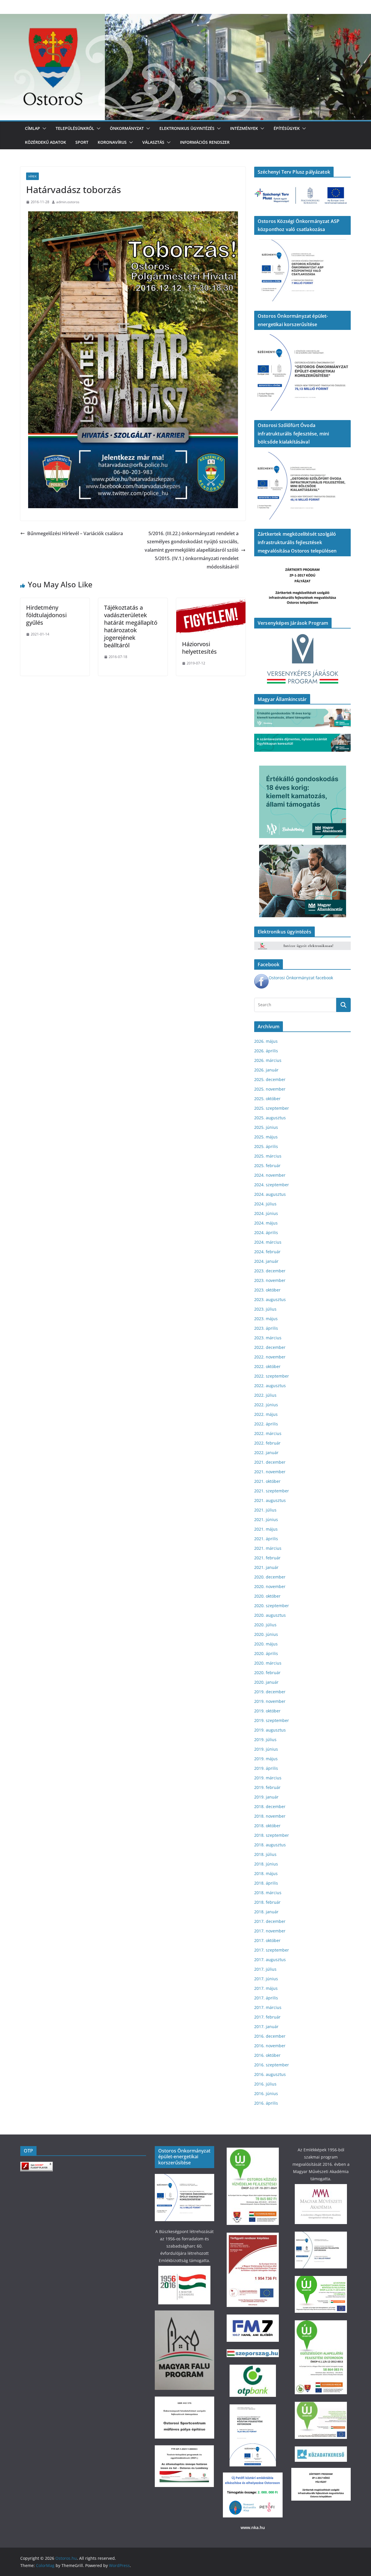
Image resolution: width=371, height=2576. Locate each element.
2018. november (270, 1816)
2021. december (270, 1462)
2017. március (268, 2007)
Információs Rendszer (205, 142)
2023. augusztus (270, 1299)
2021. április (266, 1539)
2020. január (266, 1682)
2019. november (270, 1701)
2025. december (270, 1079)
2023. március (268, 1338)
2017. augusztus (270, 1960)
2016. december (270, 2036)
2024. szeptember (272, 1185)
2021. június (266, 1519)
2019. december (270, 1692)
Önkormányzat (127, 128)
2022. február (267, 1443)
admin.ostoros (68, 202)
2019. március (268, 1778)
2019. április (266, 1768)
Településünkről (75, 128)
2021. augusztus (270, 1500)
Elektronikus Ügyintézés (187, 128)
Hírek (32, 176)
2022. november (270, 1357)
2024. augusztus (270, 1194)
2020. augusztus (270, 1615)
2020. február (267, 1673)
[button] (43, 128)
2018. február (267, 1902)
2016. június (266, 2093)
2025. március (268, 1156)
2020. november (270, 1586)
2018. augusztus (270, 1845)
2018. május (266, 1873)
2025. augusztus (270, 1118)
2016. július (265, 2084)
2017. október (267, 1940)
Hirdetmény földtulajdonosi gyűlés (46, 615)
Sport (82, 142)
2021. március (268, 1548)
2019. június (266, 1749)
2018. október (267, 1826)
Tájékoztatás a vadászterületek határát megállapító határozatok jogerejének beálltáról (131, 626)
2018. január (266, 1912)
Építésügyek (287, 128)
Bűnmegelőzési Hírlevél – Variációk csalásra (75, 533)
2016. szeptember (272, 2065)
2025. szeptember (272, 1108)
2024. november (270, 1175)
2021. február (267, 1558)
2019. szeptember (272, 1720)
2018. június (266, 1864)
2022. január (266, 1453)
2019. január (266, 1797)
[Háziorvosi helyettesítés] (211, 602)
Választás (153, 142)
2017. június (266, 1979)
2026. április (266, 1051)
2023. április (266, 1328)
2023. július (265, 1309)
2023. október (267, 1290)
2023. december (270, 1271)
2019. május (266, 1759)
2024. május (266, 1223)
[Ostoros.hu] (185, 18)
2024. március (268, 1242)
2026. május (266, 1041)
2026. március (268, 1060)
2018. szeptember (272, 1835)
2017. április (266, 1998)
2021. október (267, 1481)
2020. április (266, 1653)
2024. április (266, 1232)
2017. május (266, 1988)
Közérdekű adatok (46, 142)
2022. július (265, 1395)
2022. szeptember (272, 1376)
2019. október (267, 1711)
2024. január (266, 1261)
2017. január (266, 2027)
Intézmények (244, 128)
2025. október (267, 1099)
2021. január (266, 1567)
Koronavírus (112, 142)
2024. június (266, 1213)
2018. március (268, 1893)
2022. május (266, 1414)
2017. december (270, 1921)
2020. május (266, 1644)
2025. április (266, 1146)
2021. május (266, 1529)
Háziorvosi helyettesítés (199, 648)
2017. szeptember (272, 1950)
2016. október (267, 2055)
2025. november (270, 1089)
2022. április (266, 1424)
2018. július (265, 1854)
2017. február (267, 2017)
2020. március (268, 1663)
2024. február (267, 1252)
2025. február (267, 1166)
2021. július (265, 1510)
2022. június (266, 1405)
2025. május (266, 1137)
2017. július (265, 1969)
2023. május (266, 1319)
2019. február (267, 1787)
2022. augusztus (270, 1386)
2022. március (268, 1433)
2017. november (270, 1931)
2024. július (265, 1204)
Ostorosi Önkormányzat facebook (301, 978)
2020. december (270, 1577)
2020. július (265, 1625)
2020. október (267, 1596)
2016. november (270, 2046)
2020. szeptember (272, 1606)
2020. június (266, 1634)
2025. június (266, 1127)
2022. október (267, 1366)
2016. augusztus (270, 2074)
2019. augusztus (270, 1730)
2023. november (270, 1280)
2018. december (270, 1806)
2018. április (266, 1883)
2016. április (266, 2103)
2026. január (266, 1070)
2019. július (265, 1740)
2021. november (270, 1472)
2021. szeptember (272, 1491)
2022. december (270, 1347)
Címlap (32, 128)
